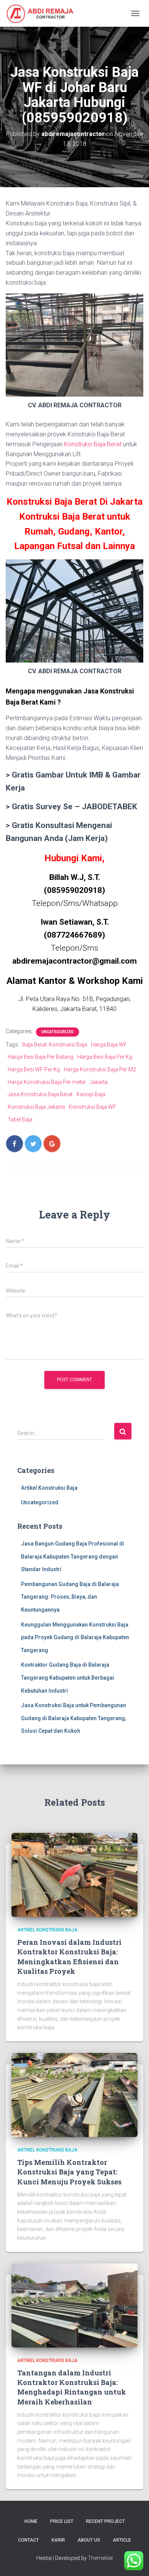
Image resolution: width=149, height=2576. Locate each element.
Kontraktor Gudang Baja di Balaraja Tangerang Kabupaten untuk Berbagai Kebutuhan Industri (68, 1678)
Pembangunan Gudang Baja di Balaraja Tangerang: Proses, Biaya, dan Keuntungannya (70, 1597)
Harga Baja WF (109, 1045)
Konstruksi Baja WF (92, 1107)
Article (122, 2540)
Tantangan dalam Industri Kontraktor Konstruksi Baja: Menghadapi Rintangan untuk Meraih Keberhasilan (72, 2387)
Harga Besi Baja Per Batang (40, 1057)
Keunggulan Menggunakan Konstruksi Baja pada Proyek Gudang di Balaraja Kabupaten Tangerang (75, 1637)
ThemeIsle (100, 2558)
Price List (62, 2521)
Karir (58, 2540)
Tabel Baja (20, 1120)
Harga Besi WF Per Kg (34, 1069)
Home (31, 2521)
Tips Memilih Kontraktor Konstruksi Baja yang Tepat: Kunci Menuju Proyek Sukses (69, 2172)
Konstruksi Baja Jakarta (36, 1107)
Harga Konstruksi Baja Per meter (47, 1082)
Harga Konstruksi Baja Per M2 (100, 1069)
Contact (28, 2540)
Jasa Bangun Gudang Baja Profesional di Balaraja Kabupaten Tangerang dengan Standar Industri (73, 1556)
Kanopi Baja (91, 1094)
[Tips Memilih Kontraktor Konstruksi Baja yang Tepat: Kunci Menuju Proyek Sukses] (74, 2094)
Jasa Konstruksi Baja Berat (40, 1094)
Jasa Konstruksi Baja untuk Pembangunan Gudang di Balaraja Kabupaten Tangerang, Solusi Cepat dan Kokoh (74, 1718)
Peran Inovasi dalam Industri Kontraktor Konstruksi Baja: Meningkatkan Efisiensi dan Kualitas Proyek (69, 1957)
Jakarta (99, 1082)
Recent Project (105, 2521)
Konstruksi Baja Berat (93, 444)
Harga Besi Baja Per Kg (105, 1057)
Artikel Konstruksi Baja (49, 1488)
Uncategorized (57, 1032)
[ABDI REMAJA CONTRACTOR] (43, 13)
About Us (89, 2540)
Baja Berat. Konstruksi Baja (55, 1045)
